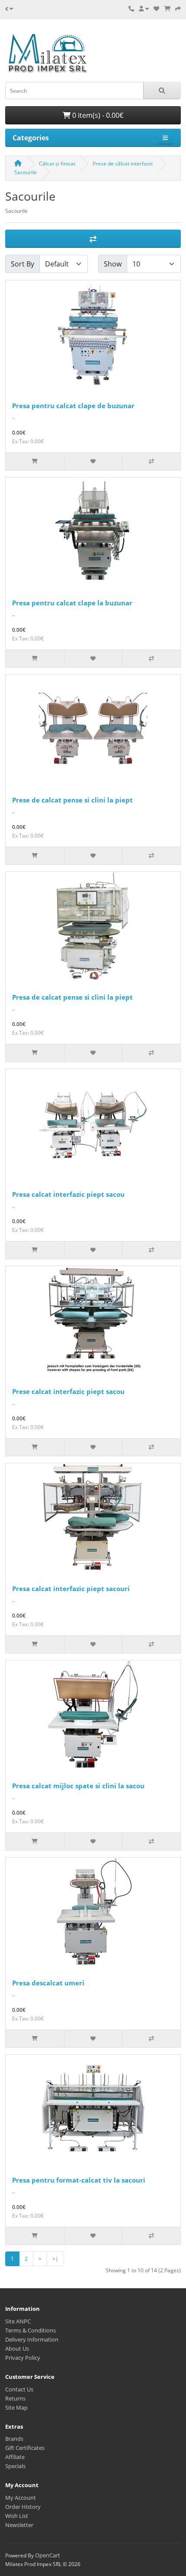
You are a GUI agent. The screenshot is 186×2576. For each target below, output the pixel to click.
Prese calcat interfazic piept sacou (68, 1391)
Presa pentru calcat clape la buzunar (72, 603)
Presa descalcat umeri (48, 1983)
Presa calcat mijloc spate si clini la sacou (78, 1786)
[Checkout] (178, 9)
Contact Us (19, 2389)
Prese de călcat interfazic (123, 164)
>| (55, 2259)
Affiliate (15, 2457)
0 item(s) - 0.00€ (97, 115)
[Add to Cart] (35, 461)
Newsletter (19, 2525)
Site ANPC (18, 2321)
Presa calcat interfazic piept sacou (68, 1194)
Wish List (17, 2516)
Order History (23, 2507)
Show (113, 264)
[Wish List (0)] (156, 9)
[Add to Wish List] (93, 461)
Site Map (16, 2407)
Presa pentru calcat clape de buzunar (73, 406)
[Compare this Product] (151, 461)
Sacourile (26, 172)
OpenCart (48, 2555)
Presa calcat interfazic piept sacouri (71, 1588)
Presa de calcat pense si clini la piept (72, 997)
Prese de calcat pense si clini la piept (72, 800)
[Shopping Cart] (167, 9)
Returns (15, 2398)
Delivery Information (32, 2339)
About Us (17, 2349)
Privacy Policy (23, 2358)
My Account (21, 2498)
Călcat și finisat (57, 164)
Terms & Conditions (30, 2330)
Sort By (22, 264)
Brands (14, 2439)
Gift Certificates (25, 2448)
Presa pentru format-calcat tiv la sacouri (79, 2180)
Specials (15, 2466)
